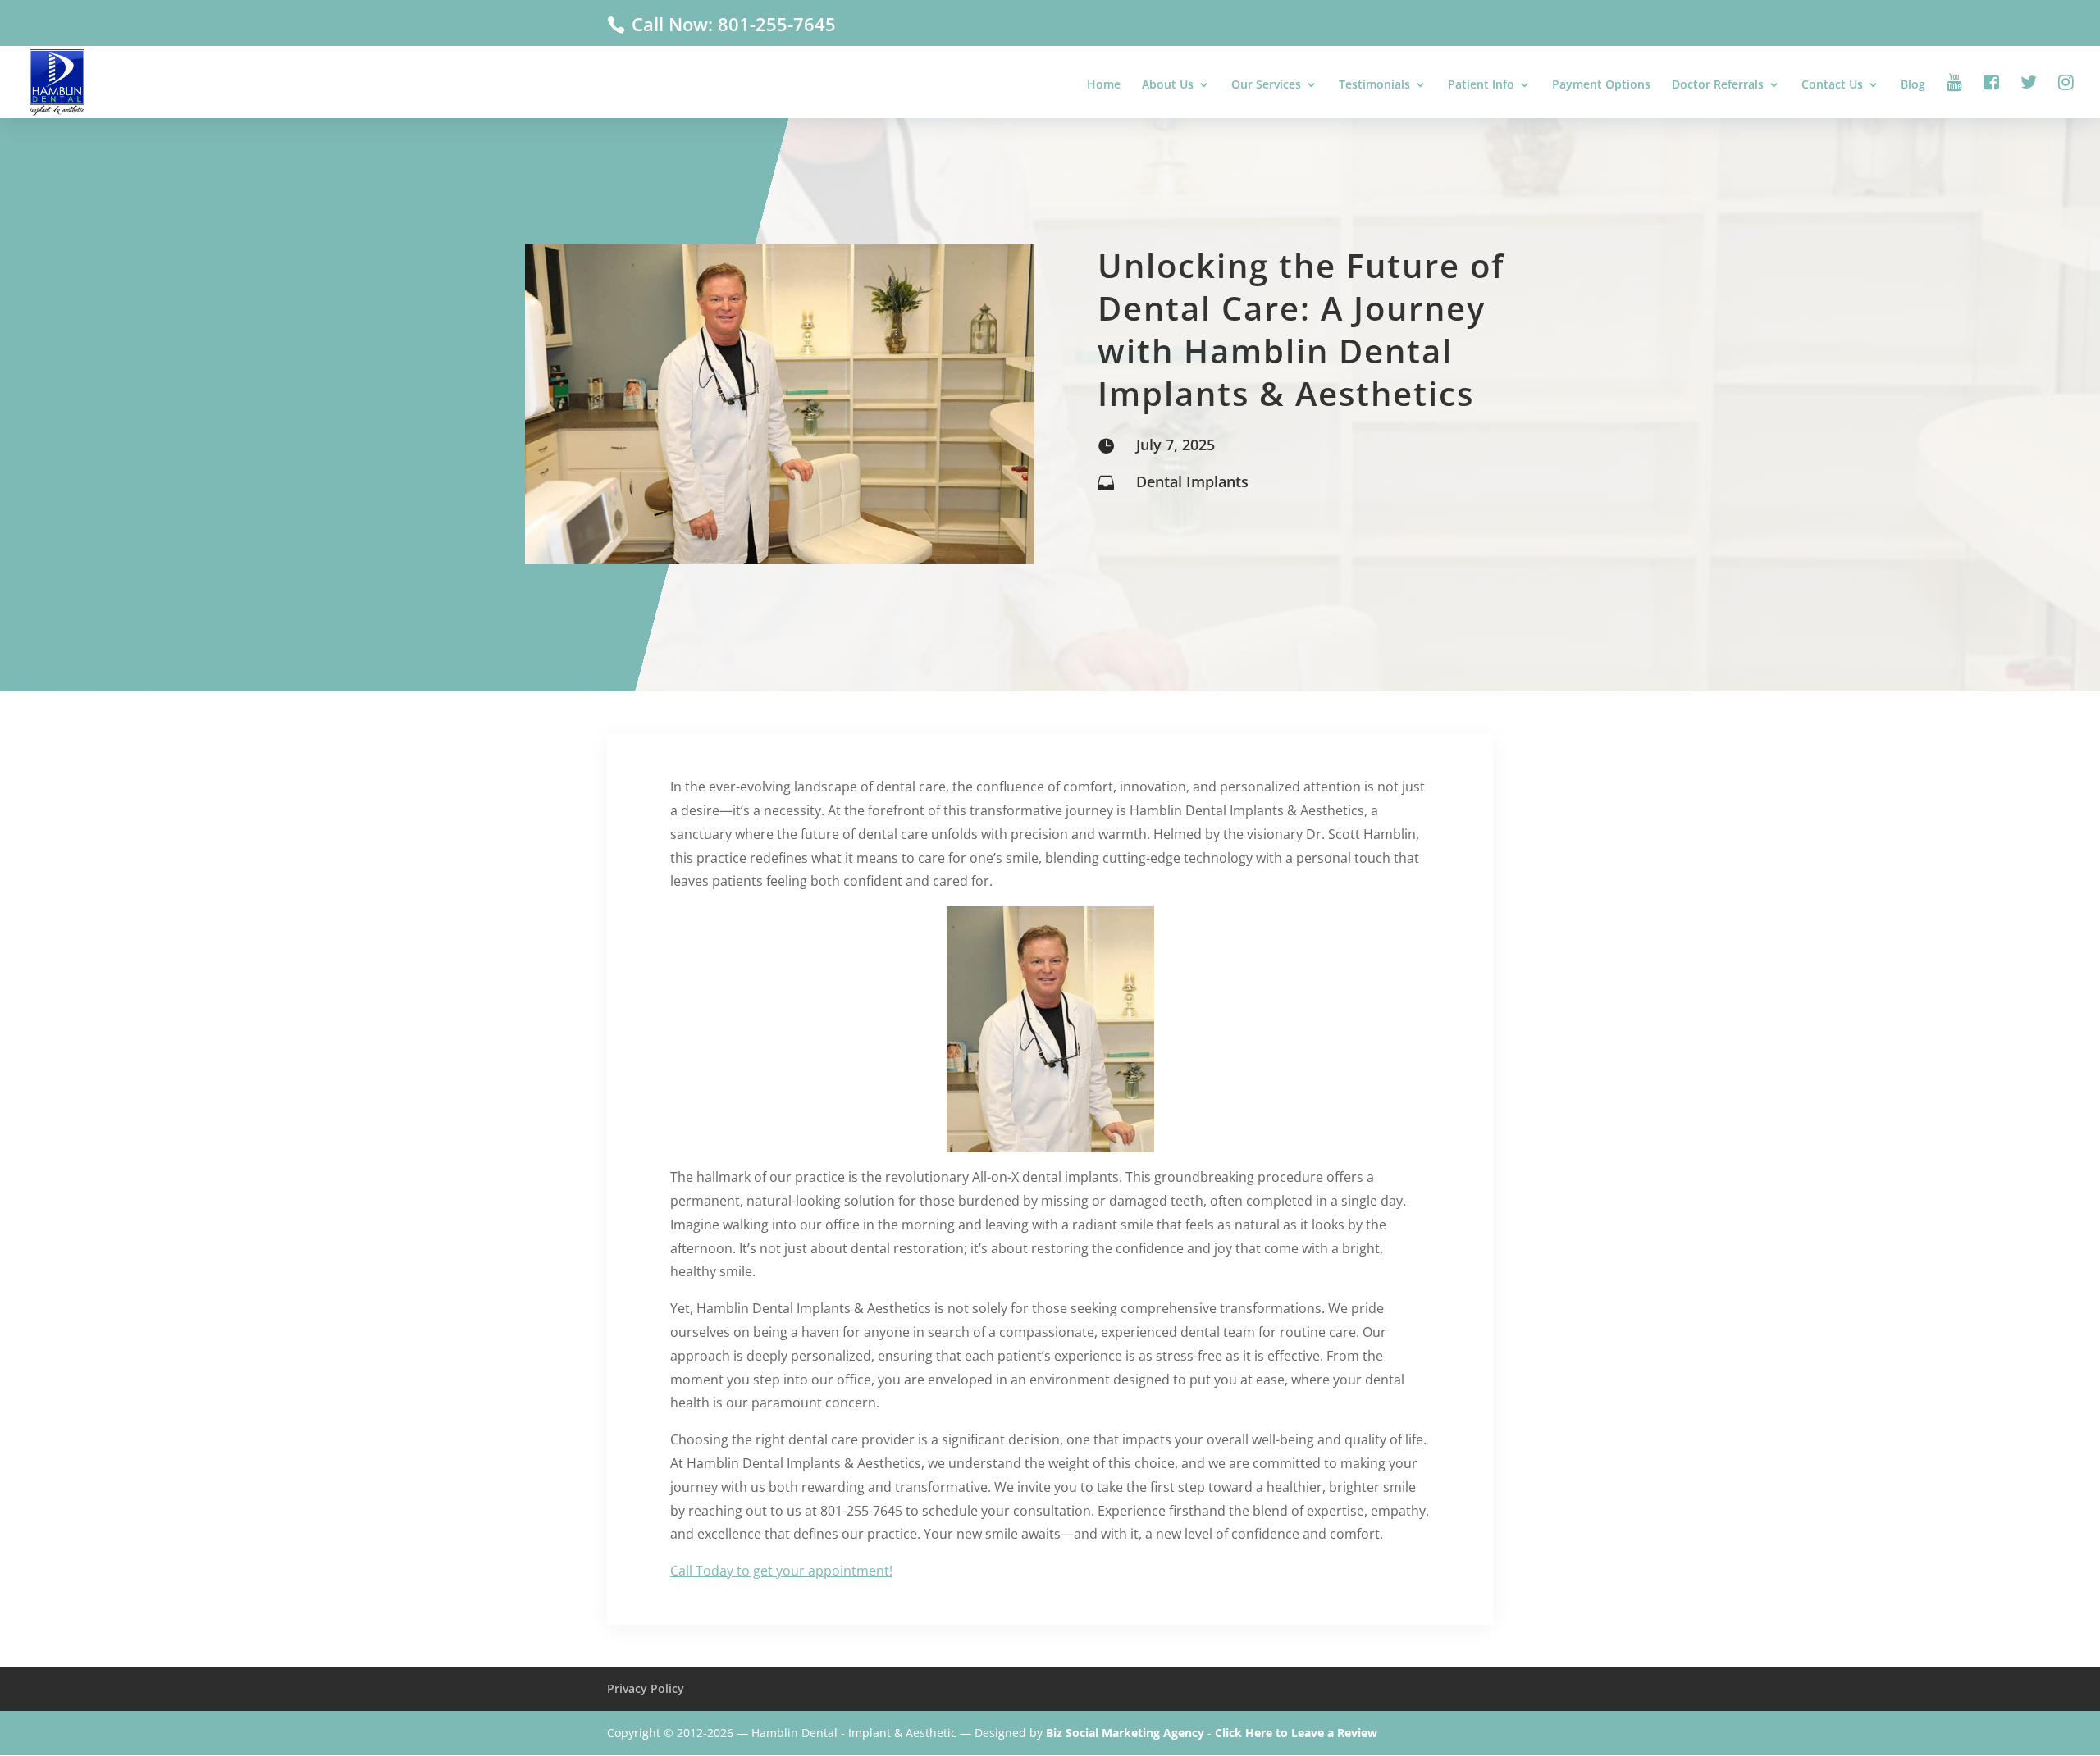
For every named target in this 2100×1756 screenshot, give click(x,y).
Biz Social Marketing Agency (1125, 1733)
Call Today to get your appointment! (781, 1571)
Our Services (1266, 85)
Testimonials (1374, 85)
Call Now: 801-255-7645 (731, 24)
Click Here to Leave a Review (1296, 1733)
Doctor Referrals (1718, 85)
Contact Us (1832, 85)
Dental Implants (1192, 481)
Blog (1913, 85)
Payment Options (1601, 85)
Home (1104, 85)
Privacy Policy (646, 1688)
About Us (1168, 85)
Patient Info (1481, 85)
